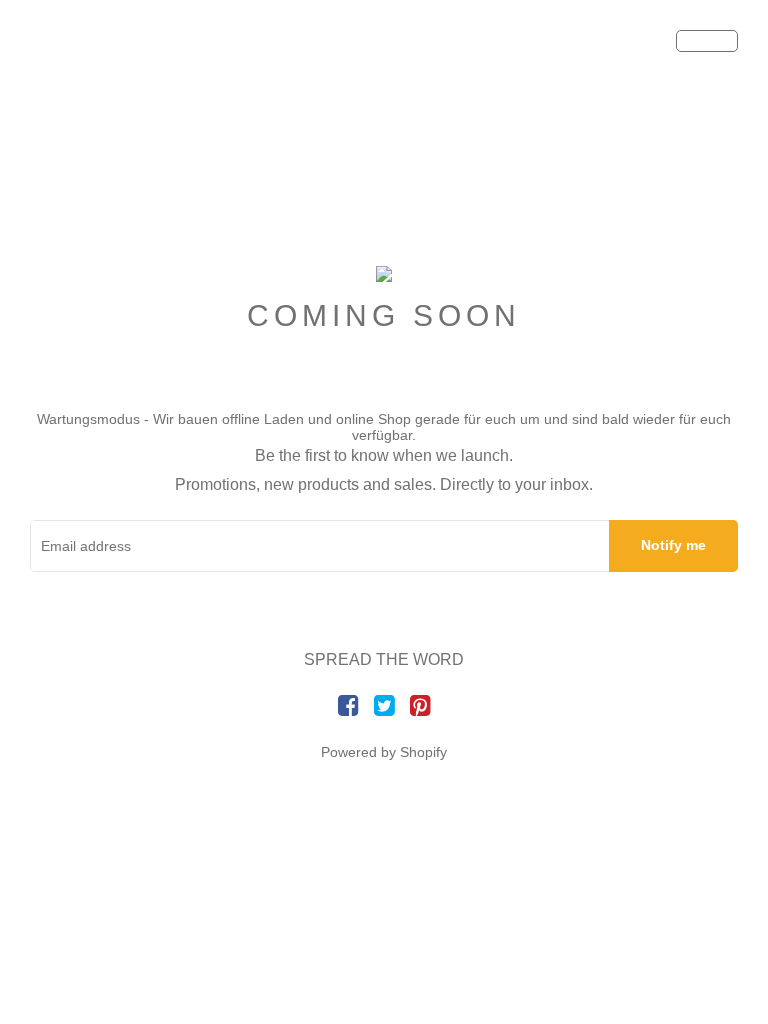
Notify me (673, 545)
